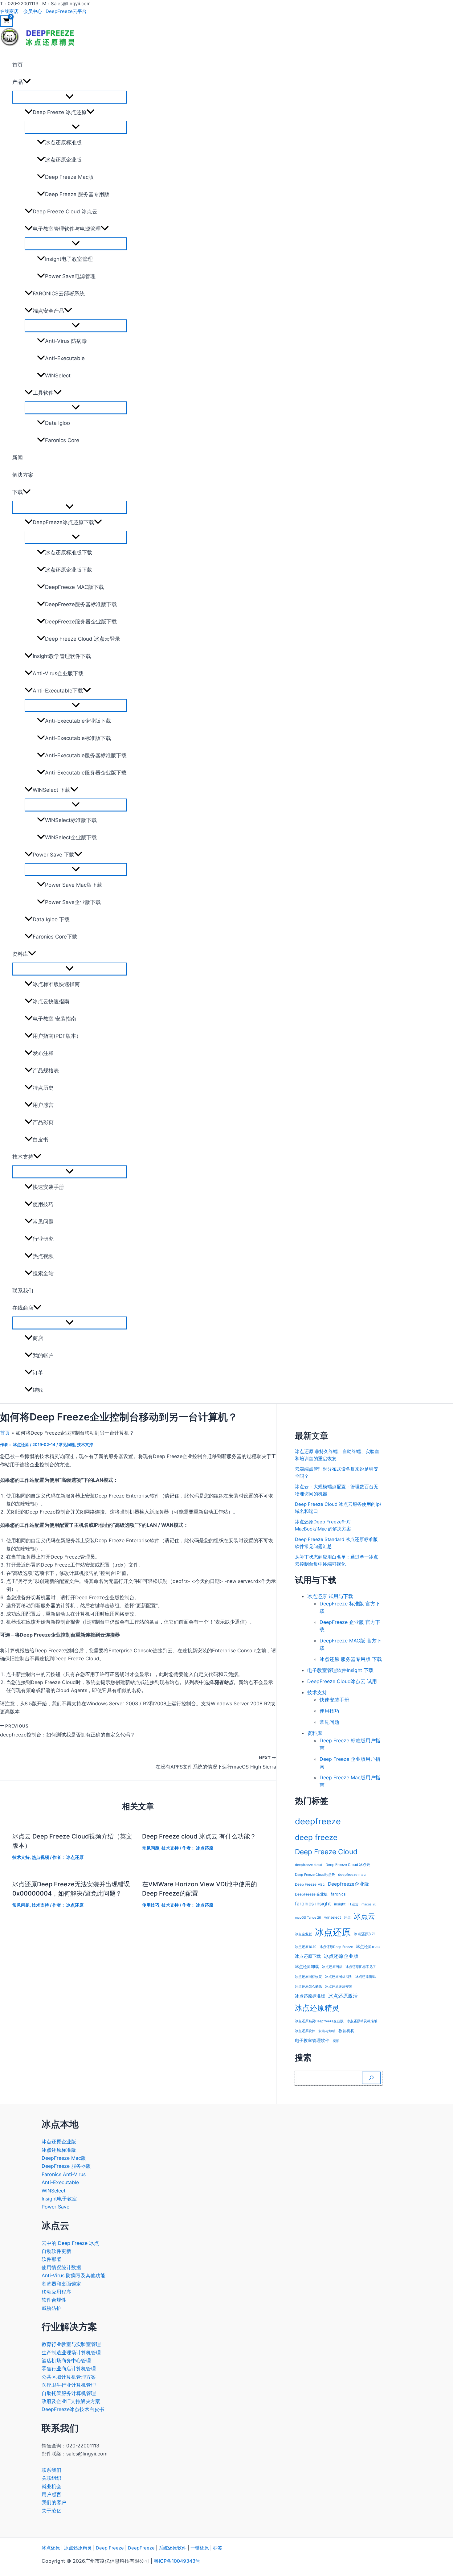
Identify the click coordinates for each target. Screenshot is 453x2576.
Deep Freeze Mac (310, 1884)
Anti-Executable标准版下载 (78, 738)
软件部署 (51, 2259)
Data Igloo (57, 423)
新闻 (18, 458)
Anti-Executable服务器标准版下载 (86, 755)
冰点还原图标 (332, 1967)
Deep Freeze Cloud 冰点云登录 (83, 639)
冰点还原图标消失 (339, 1977)
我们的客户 (54, 2502)
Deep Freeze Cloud (326, 1852)
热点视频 (43, 1256)
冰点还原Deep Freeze (336, 1947)
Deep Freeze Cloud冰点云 (315, 1875)
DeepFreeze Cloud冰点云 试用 (342, 1681)
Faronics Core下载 (55, 937)
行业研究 (43, 1239)
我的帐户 (43, 1355)
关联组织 (51, 2478)
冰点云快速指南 (51, 1001)
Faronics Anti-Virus (64, 2174)
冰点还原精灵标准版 (362, 2021)
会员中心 (33, 11)
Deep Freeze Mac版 (69, 177)
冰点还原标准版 (63, 142)
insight (340, 1904)
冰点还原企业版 (63, 160)
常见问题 (43, 1222)
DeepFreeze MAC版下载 (74, 587)
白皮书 (41, 1140)
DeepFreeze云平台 (66, 11)
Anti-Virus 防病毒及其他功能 (73, 2275)
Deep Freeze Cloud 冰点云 (65, 212)
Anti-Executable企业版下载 (78, 721)
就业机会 (51, 2486)
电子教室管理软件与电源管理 (67, 229)
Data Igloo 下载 (51, 919)
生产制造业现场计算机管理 (71, 2352)
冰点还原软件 (305, 2031)
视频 (336, 2041)
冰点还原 (333, 1932)
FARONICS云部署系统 (59, 294)
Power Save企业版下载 (73, 902)
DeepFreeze (141, 2548)
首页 (18, 65)
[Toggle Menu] (69, 97)
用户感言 (43, 1105)
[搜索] (371, 2078)
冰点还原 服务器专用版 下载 (351, 1659)
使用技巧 (43, 1204)
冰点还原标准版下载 (69, 553)
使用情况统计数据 (61, 2267)
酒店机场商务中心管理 (66, 2360)
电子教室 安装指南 (54, 1019)
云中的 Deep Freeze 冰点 (70, 2243)
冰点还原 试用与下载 (330, 1596)
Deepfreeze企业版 (349, 1884)
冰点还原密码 (365, 1977)
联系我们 (23, 1291)
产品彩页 (43, 1122)
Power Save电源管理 (70, 276)
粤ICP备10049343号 (177, 2561)
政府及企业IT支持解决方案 (71, 2401)
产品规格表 (46, 1070)
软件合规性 (54, 2300)
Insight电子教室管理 (69, 259)
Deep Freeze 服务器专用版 (77, 194)
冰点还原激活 (343, 1996)
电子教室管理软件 (312, 2040)
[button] (27, 82)
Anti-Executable (65, 358)
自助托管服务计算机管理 (69, 2393)
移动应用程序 (56, 2292)
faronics (338, 1894)
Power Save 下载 (53, 855)
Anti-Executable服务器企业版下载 (86, 773)
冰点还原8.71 (365, 1934)
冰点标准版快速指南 (56, 984)
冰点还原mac (368, 1947)
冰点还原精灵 (317, 2008)
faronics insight (313, 1904)
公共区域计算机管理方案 (69, 2377)
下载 (18, 492)
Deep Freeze (110, 2548)
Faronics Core (62, 440)
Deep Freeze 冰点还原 (60, 112)
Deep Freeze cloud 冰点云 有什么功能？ (199, 1836)
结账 (38, 1390)
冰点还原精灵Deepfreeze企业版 (319, 2021)
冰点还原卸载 (307, 1967)
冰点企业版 (303, 1934)
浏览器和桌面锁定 (61, 2284)
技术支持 (23, 1157)
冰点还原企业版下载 (69, 570)
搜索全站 (43, 1273)
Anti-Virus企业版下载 (58, 673)
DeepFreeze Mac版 (64, 2158)
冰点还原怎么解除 (308, 1987)
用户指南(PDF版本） (57, 1036)
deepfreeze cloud (309, 1865)
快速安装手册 (48, 1187)
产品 (18, 82)
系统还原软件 (173, 2548)
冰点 (347, 1918)
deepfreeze (318, 1821)
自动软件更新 (56, 2251)
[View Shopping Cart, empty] (6, 21)
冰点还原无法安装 (339, 1987)
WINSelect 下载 (51, 790)
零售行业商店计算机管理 (69, 2369)
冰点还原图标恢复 (308, 1977)
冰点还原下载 (308, 1956)
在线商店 (9, 11)
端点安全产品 (48, 311)
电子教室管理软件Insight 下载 (340, 1670)
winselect (333, 1917)
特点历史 (43, 1088)
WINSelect (58, 376)
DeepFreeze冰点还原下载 (63, 522)
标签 (218, 2548)
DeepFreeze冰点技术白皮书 (73, 2409)
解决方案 (23, 475)
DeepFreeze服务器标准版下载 (81, 604)
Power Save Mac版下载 (74, 885)
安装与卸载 (327, 2031)
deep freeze (316, 1837)
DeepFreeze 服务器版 (66, 2166)
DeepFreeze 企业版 (311, 1894)
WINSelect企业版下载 (71, 837)
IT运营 (353, 1904)
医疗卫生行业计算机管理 (69, 2385)
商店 (38, 1338)
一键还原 (200, 2548)
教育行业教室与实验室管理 (71, 2344)
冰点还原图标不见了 (361, 1967)
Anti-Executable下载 (58, 691)
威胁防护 (51, 2308)
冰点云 (364, 1916)
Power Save (55, 2207)
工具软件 (43, 393)
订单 (38, 1373)
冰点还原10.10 (306, 1947)
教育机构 (346, 2031)
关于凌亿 (51, 2511)
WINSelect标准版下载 (71, 820)
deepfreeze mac (352, 1875)
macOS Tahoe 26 (308, 1918)
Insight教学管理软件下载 (62, 656)
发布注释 (43, 1053)
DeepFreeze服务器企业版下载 (81, 622)
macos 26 (369, 1904)
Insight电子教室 (59, 2199)
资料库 (20, 954)
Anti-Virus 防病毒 (66, 341)
